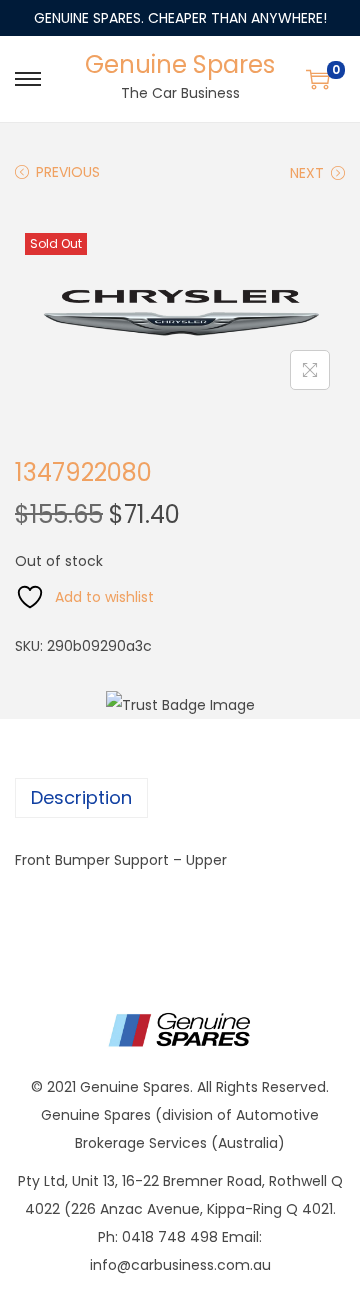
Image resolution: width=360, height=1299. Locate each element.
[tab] (180, 798)
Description (81, 797)
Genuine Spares (180, 64)
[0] (318, 79)
